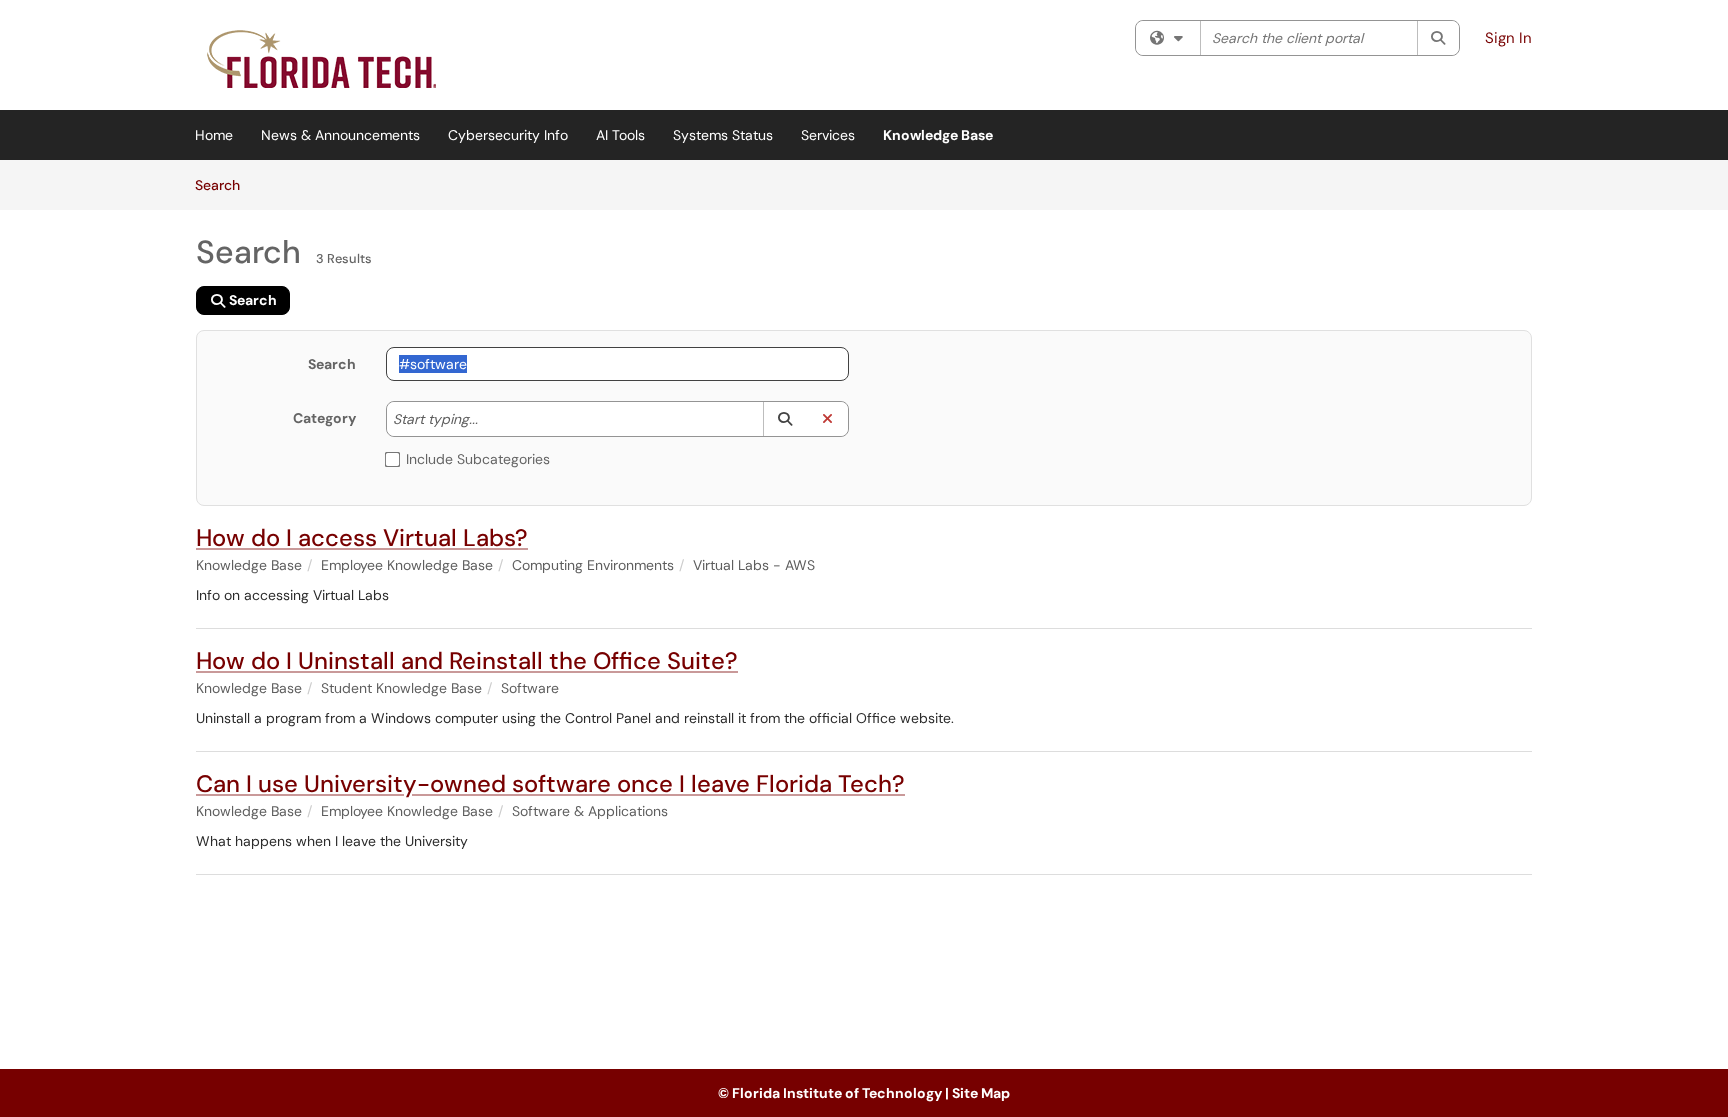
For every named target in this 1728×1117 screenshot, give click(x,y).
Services (828, 135)
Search (224, 184)
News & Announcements (340, 135)
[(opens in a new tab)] (324, 60)
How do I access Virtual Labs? (362, 537)
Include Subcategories (478, 459)
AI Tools (620, 135)
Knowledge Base (938, 135)
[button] (784, 419)
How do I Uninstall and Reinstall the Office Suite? (467, 660)
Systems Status (723, 135)
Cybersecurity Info (508, 135)
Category (324, 418)
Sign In (1508, 38)
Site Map (981, 1093)
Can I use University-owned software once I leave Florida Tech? (550, 783)
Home (214, 135)
